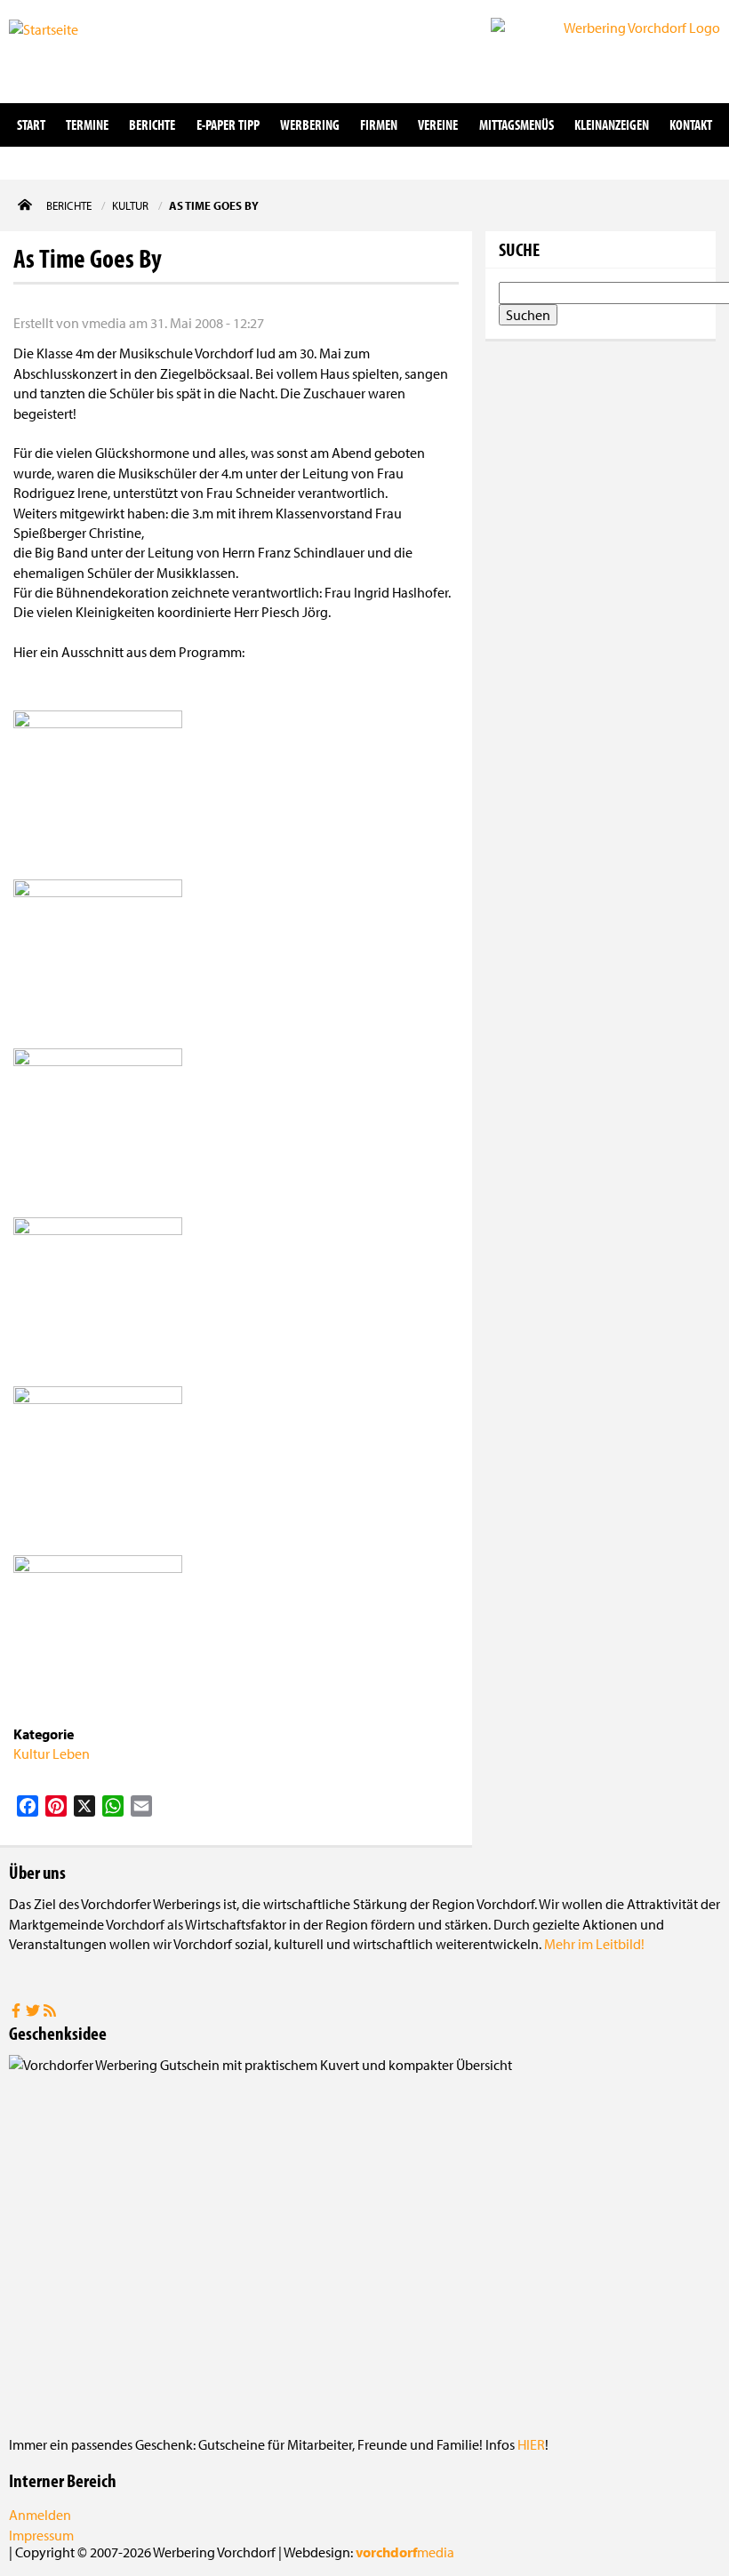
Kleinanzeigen (612, 124)
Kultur (32, 1753)
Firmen (379, 124)
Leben (71, 1753)
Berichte (152, 124)
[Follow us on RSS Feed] (50, 2012)
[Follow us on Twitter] (34, 2012)
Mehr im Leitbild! (594, 1944)
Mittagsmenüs (517, 124)
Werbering (310, 124)
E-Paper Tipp (228, 124)
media (405, 2552)
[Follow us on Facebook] (17, 2012)
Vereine (438, 124)
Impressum (41, 2535)
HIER (531, 2444)
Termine (87, 124)
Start (31, 124)
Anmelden (40, 2515)
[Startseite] (98, 50)
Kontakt (691, 124)
